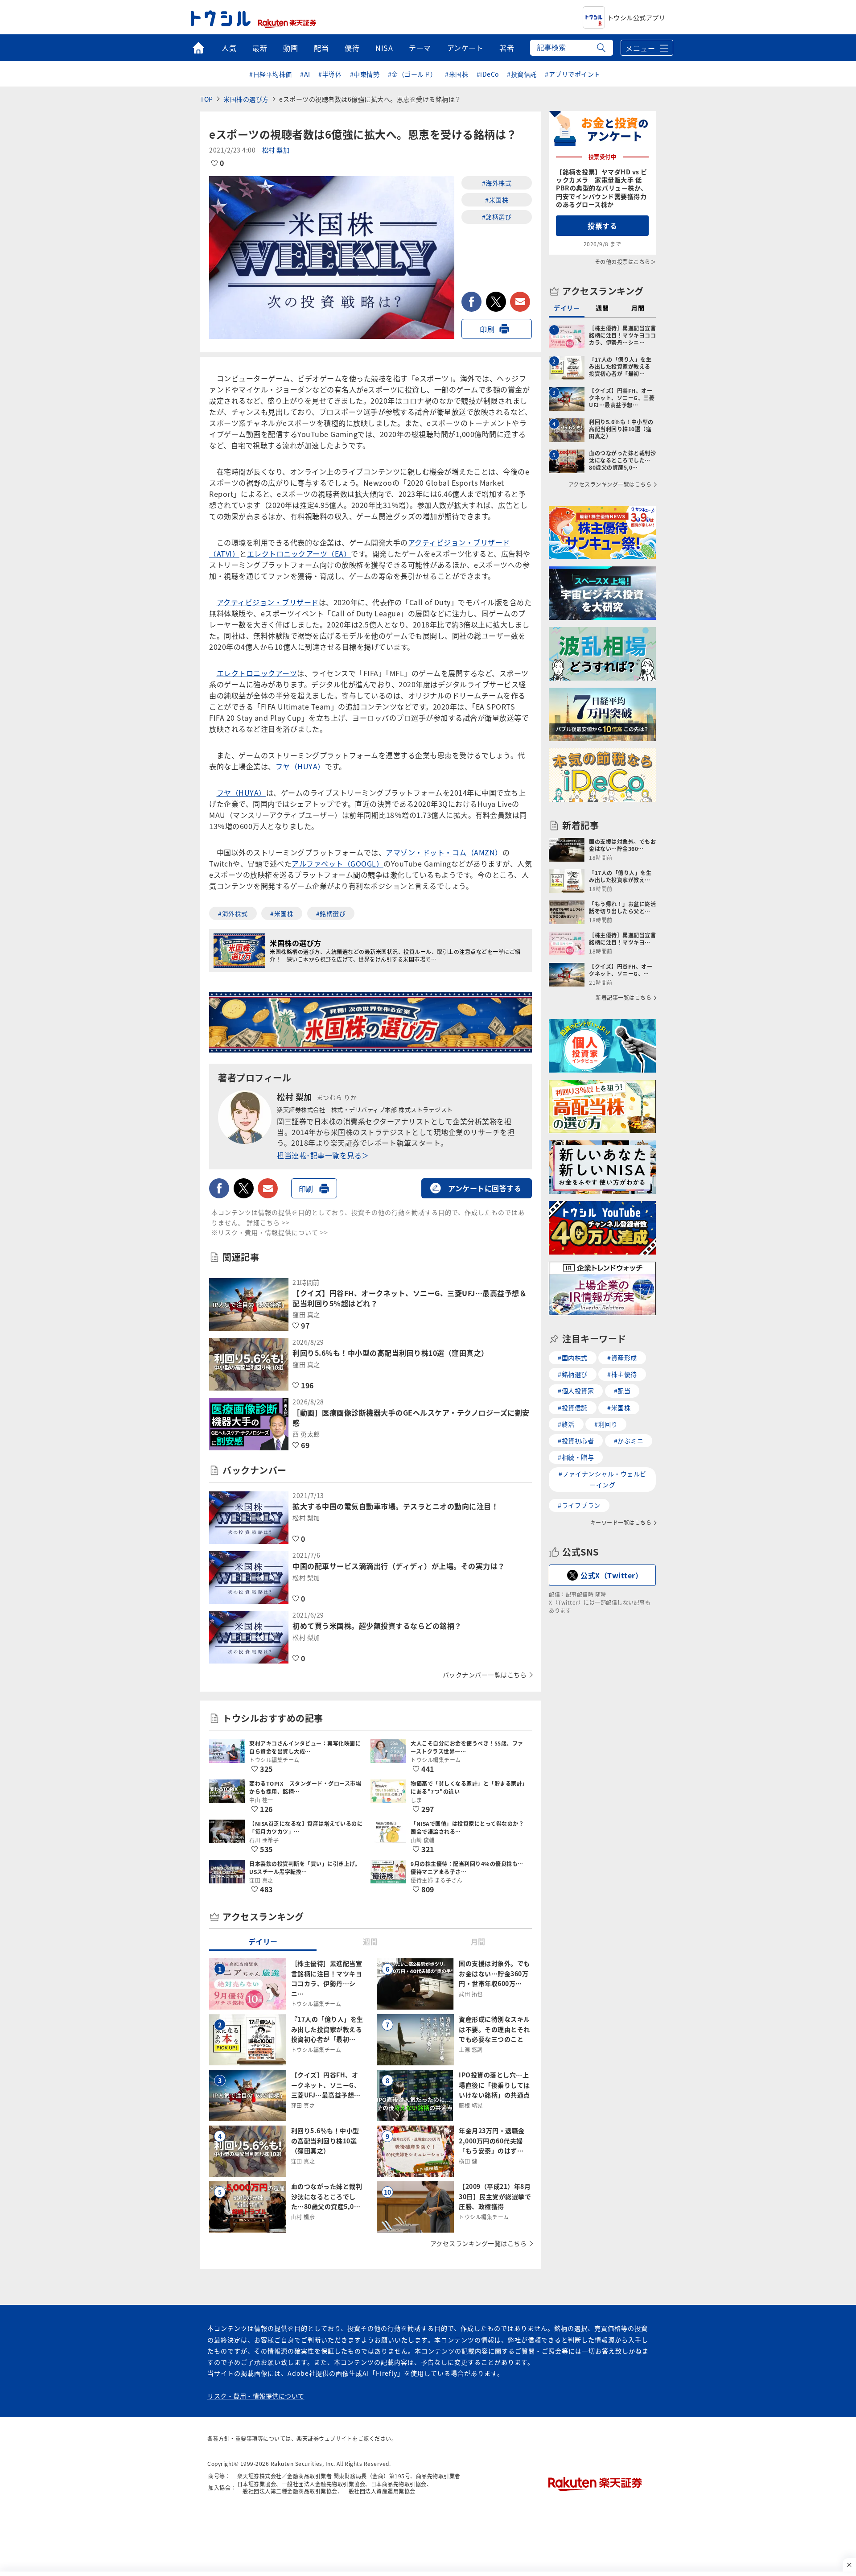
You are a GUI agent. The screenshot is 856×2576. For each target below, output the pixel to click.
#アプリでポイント (573, 74)
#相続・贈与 (576, 1457)
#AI (305, 74)
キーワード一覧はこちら (621, 1523)
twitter (496, 302)
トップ (198, 48)
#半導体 (330, 74)
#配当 (622, 1391)
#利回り (606, 1424)
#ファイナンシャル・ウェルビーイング (603, 1479)
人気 (229, 48)
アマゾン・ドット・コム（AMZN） (444, 852)
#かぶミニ (629, 1441)
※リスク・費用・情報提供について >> (270, 1232)
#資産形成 (622, 1358)
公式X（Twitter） (611, 1575)
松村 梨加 (276, 150)
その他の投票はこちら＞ (626, 262)
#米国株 (457, 74)
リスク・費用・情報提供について (256, 2396)
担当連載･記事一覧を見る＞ (323, 1155)
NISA (384, 48)
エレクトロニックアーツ (257, 673)
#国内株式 (573, 1358)
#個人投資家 (576, 1391)
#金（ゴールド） (412, 74)
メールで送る (520, 302)
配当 (321, 48)
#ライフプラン (579, 1505)
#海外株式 (497, 183)
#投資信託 (522, 74)
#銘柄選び (497, 217)
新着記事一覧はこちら (623, 998)
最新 (260, 48)
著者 (507, 48)
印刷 (487, 329)
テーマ (420, 48)
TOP (207, 99)
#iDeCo (488, 74)
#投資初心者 (576, 1441)
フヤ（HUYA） (300, 766)
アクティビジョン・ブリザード (268, 602)
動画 (290, 48)
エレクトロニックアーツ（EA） (299, 553)
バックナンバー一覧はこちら (485, 1675)
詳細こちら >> (268, 1222)
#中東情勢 (365, 74)
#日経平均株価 (271, 74)
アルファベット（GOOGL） (337, 863)
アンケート (465, 48)
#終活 (566, 1424)
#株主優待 (622, 1374)
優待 (352, 48)
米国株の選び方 (246, 99)
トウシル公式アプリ (636, 17)
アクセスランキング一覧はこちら (479, 2243)
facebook (471, 302)
